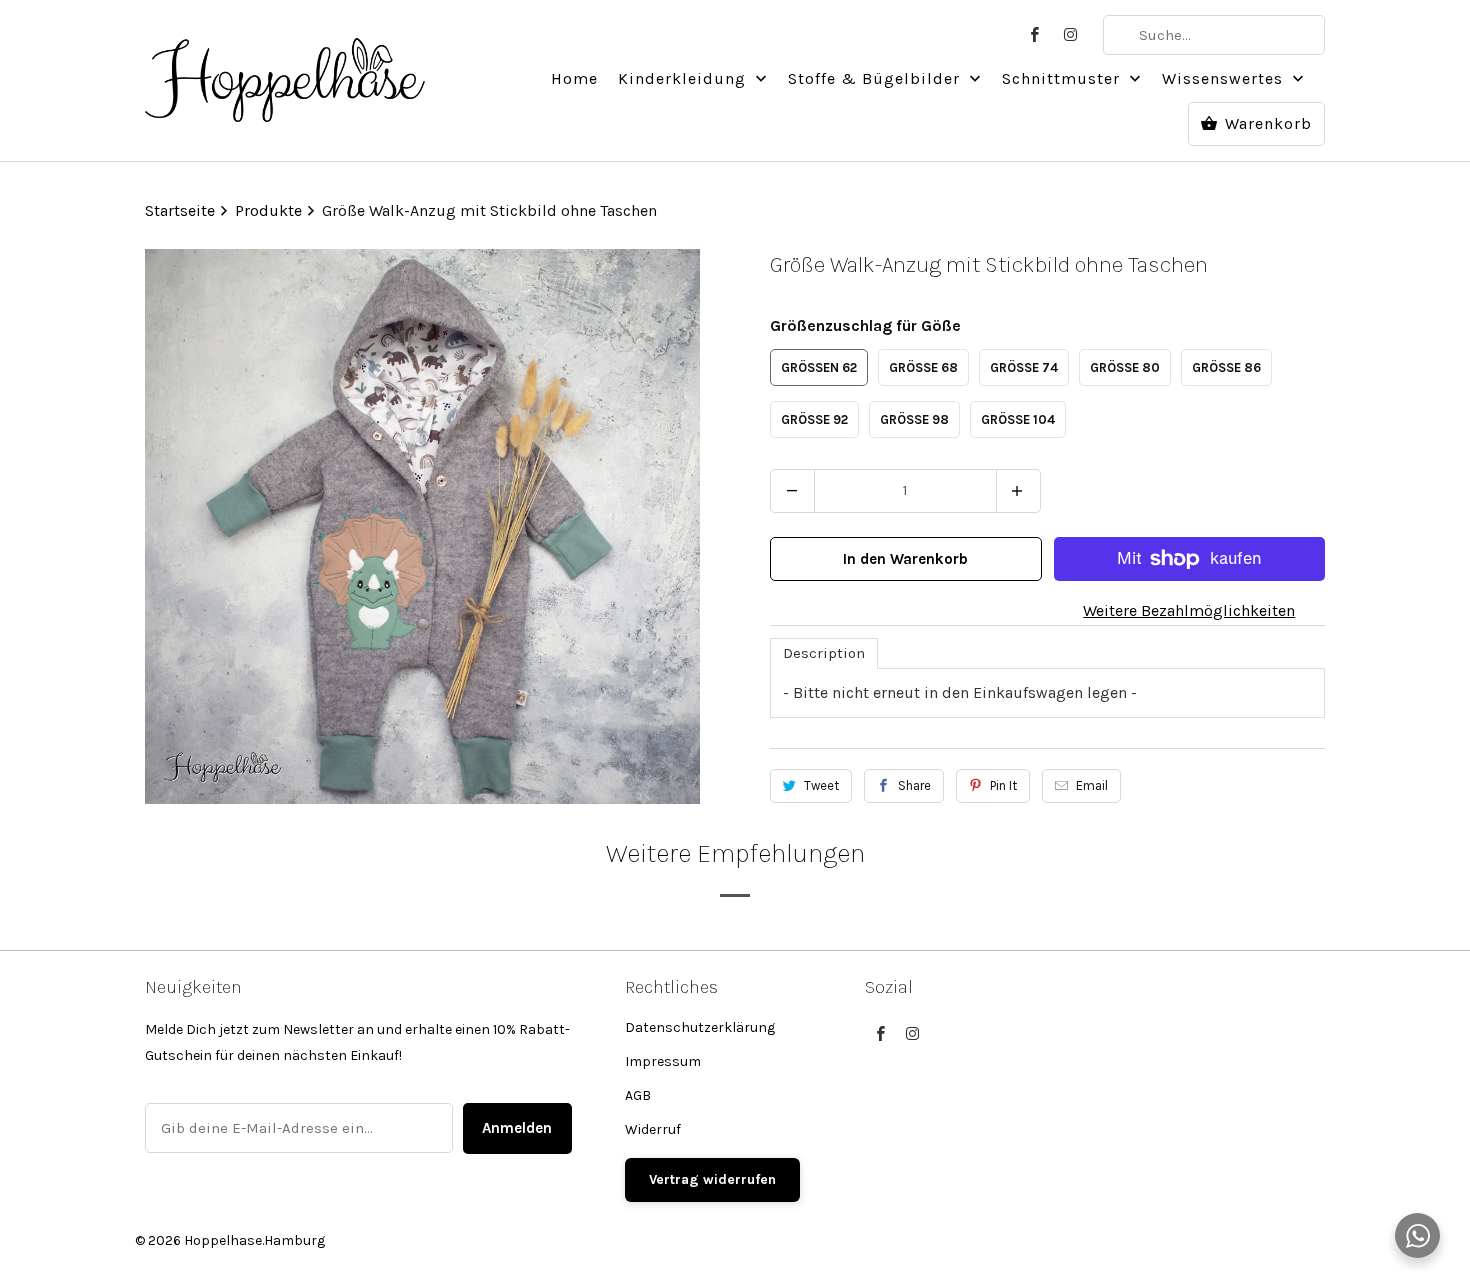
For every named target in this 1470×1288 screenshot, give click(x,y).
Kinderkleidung (684, 78)
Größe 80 (1125, 367)
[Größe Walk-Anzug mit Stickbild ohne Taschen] (422, 526)
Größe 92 (814, 419)
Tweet (821, 785)
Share (914, 785)
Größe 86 (1226, 367)
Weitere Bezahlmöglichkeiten (1189, 610)
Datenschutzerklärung (700, 1027)
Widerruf (653, 1129)
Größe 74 (1024, 367)
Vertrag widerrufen (712, 1179)
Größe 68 (923, 367)
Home (574, 78)
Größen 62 (819, 367)
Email (1092, 785)
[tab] (824, 653)
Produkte (270, 210)
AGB (638, 1095)
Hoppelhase (223, 1240)
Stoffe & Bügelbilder (876, 78)
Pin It (1003, 785)
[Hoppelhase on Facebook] (1035, 35)
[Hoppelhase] (285, 68)
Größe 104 (1018, 419)
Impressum (663, 1061)
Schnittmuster (1063, 78)
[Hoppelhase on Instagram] (1071, 35)
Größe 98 (914, 419)
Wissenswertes (1225, 78)
